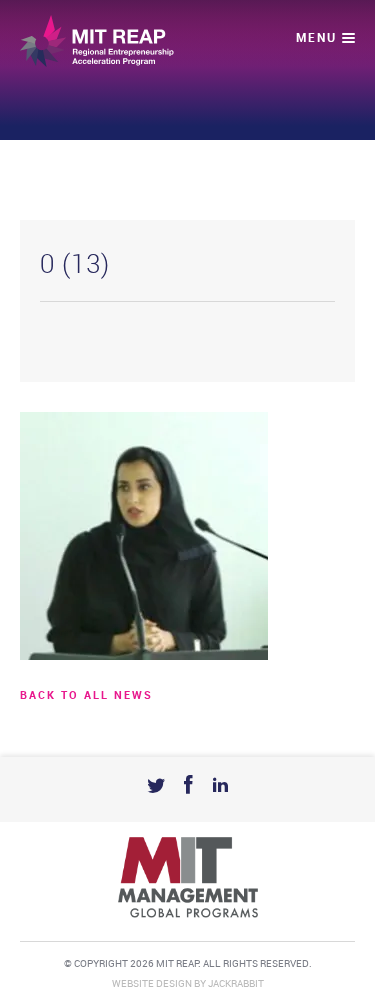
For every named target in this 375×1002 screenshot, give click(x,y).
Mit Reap (97, 41)
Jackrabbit (236, 984)
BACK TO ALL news (86, 696)
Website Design (152, 984)
